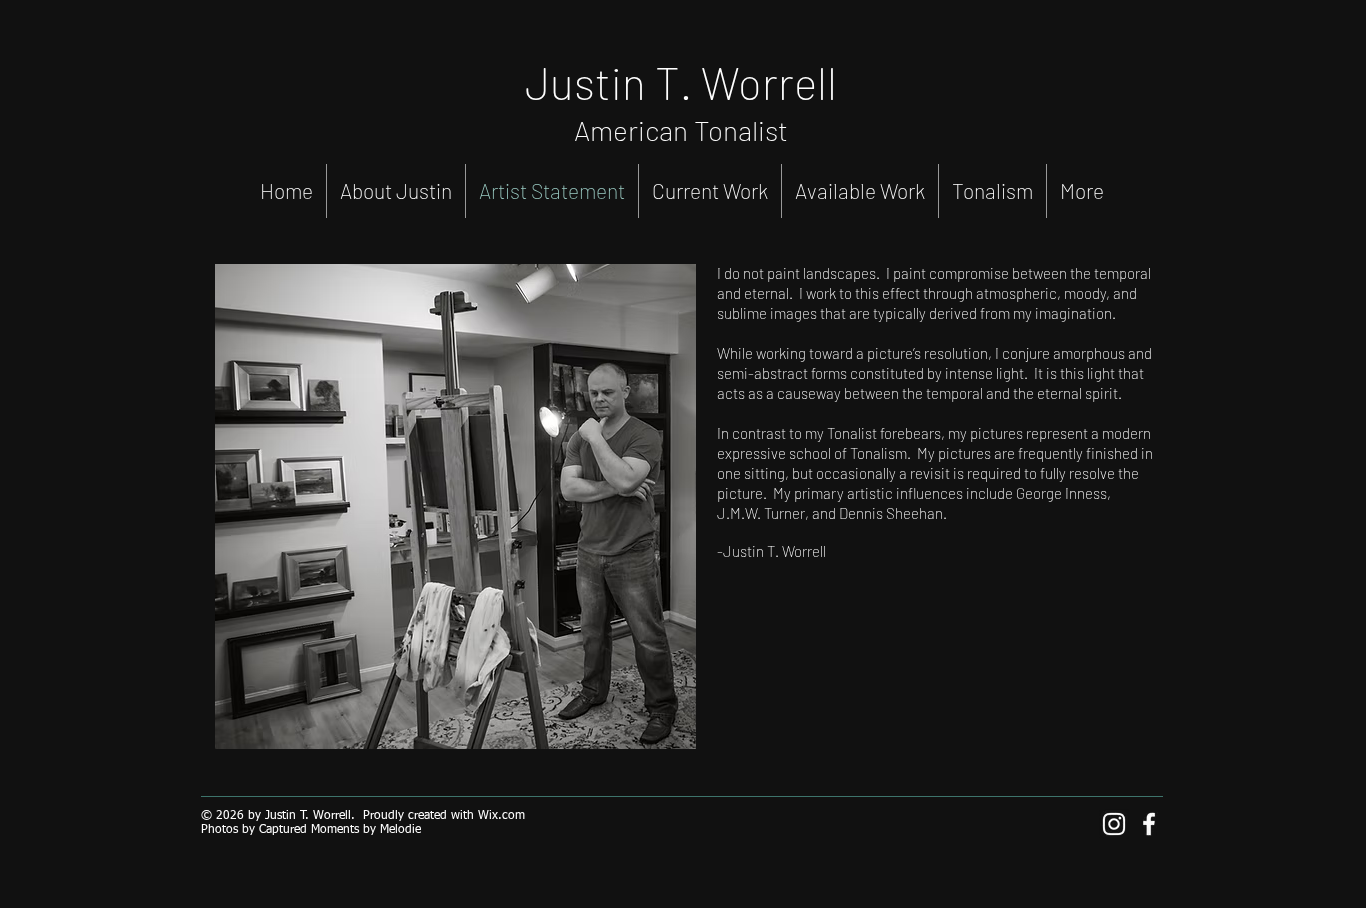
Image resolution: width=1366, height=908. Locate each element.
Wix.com (501, 816)
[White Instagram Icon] (1114, 824)
